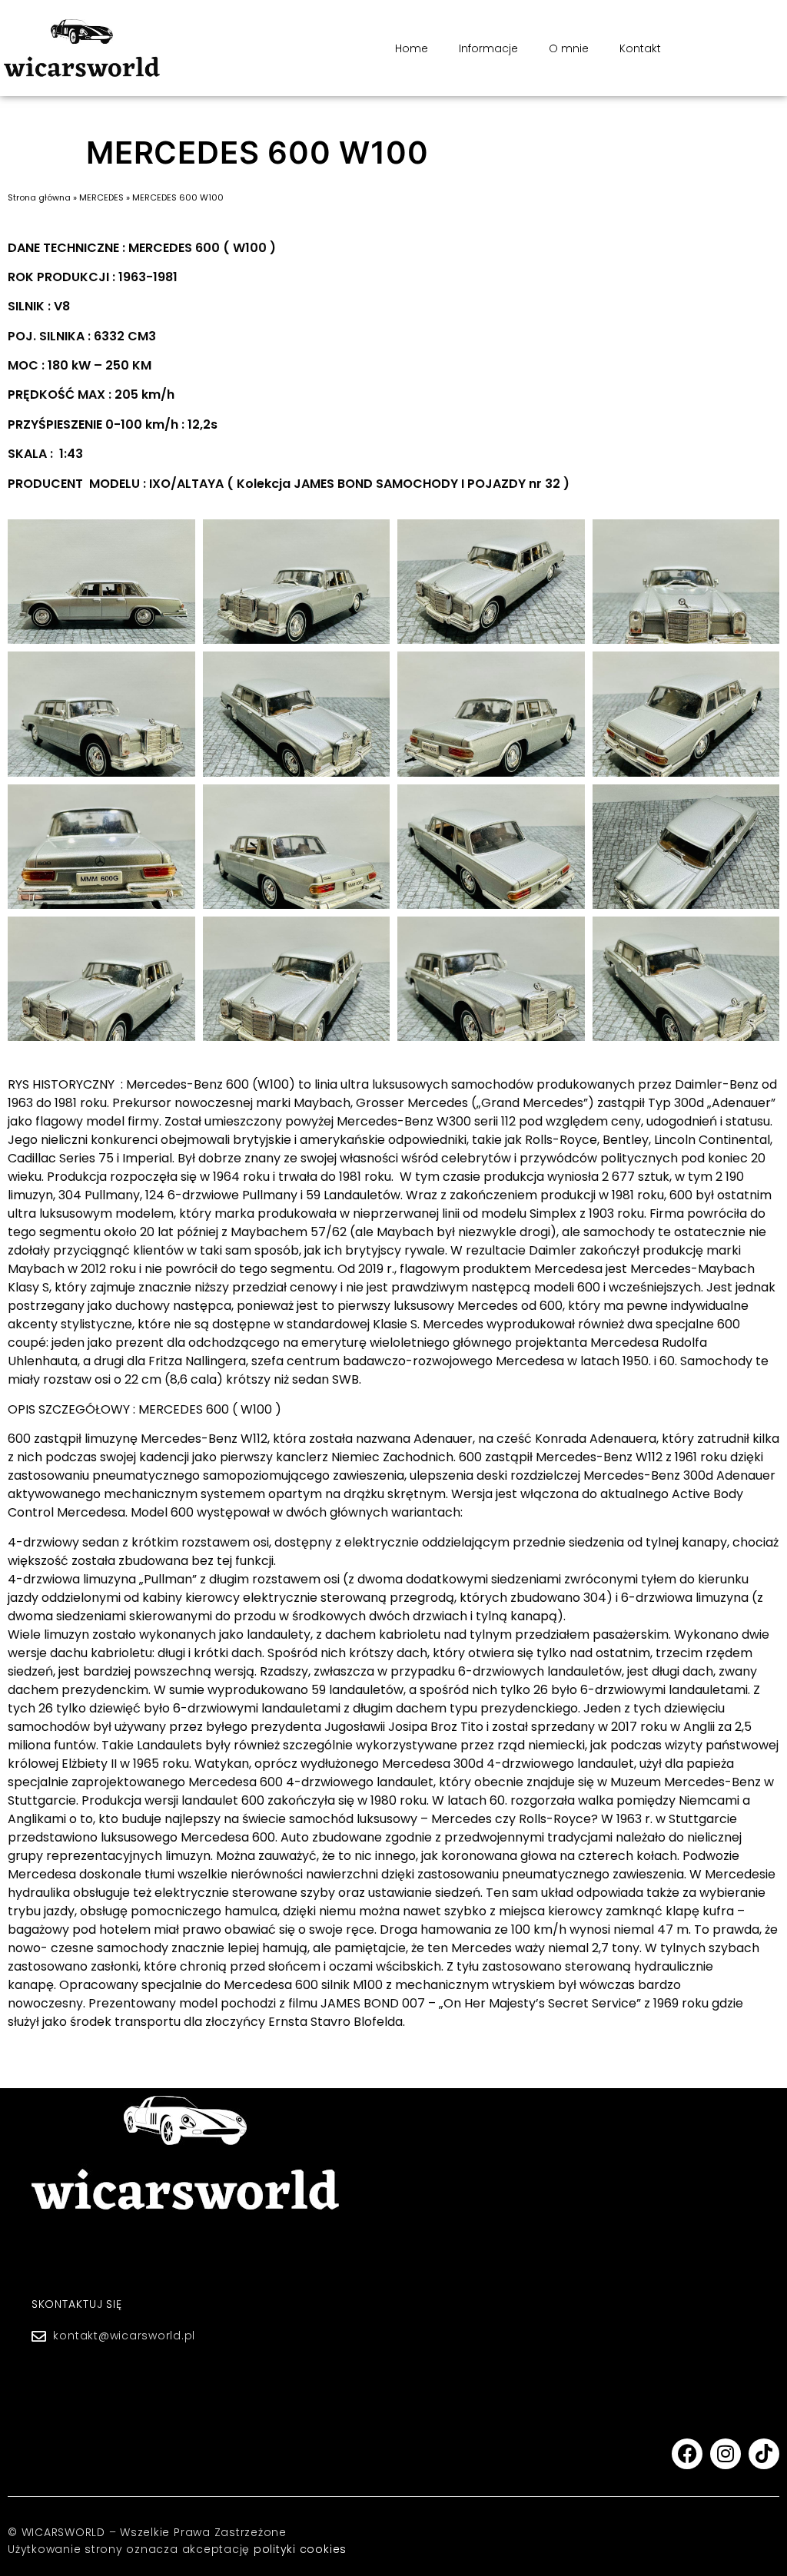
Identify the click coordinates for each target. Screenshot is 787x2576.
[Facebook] (687, 2454)
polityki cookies (300, 2549)
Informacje (488, 48)
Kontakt (640, 48)
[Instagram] (726, 2454)
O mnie (569, 48)
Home (412, 48)
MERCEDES (101, 197)
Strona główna (39, 197)
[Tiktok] (764, 2454)
